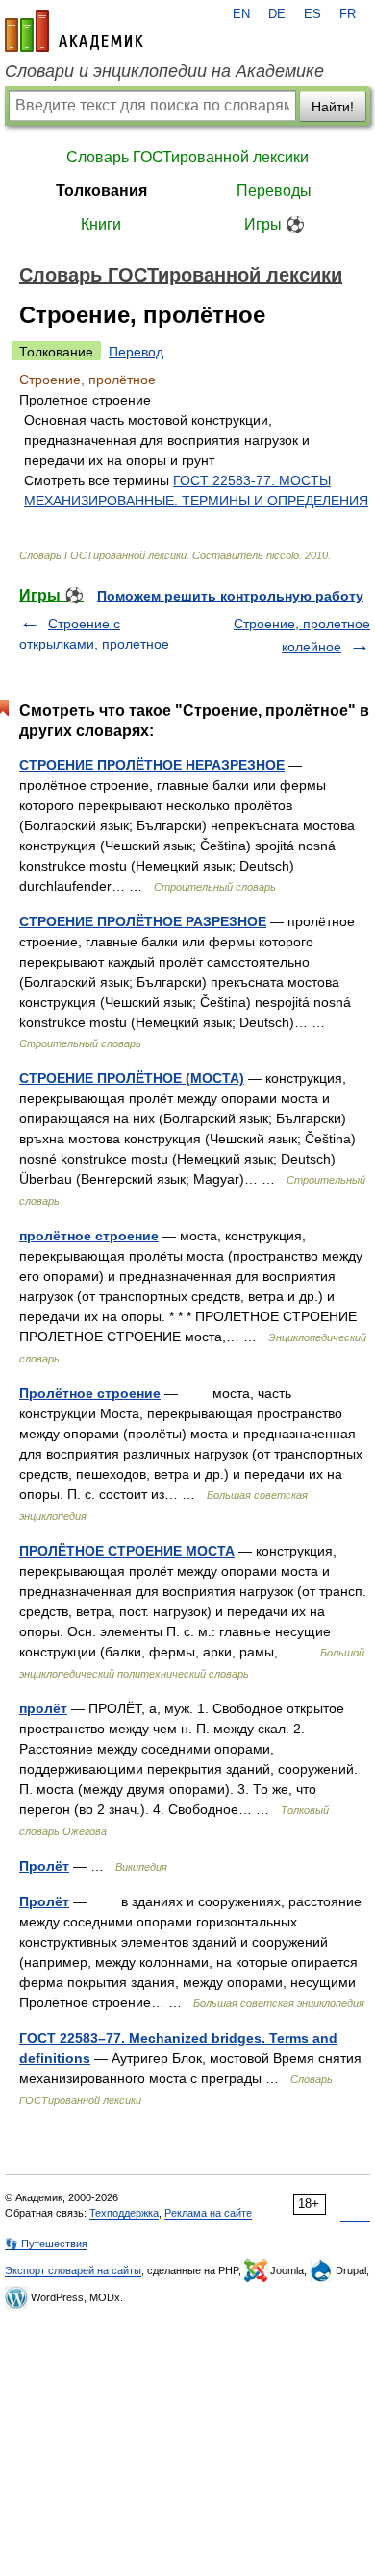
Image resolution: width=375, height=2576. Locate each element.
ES (312, 14)
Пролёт (44, 1866)
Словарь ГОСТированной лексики (187, 157)
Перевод (136, 352)
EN (241, 14)
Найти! (333, 107)
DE (277, 14)
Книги (101, 224)
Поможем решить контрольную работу (230, 596)
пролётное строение (89, 1236)
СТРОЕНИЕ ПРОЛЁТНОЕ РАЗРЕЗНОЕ (143, 921)
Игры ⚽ (275, 224)
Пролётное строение (90, 1393)
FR (348, 14)
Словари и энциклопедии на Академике (164, 71)
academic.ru (74, 31)
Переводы (274, 191)
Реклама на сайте (208, 2213)
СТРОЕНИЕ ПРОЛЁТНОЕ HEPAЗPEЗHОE (152, 765)
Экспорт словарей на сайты (73, 2270)
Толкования (101, 191)
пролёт (43, 1708)
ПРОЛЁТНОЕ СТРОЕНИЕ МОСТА (127, 1551)
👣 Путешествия (46, 2244)
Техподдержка (124, 2213)
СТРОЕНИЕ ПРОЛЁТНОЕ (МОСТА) (132, 1078)
